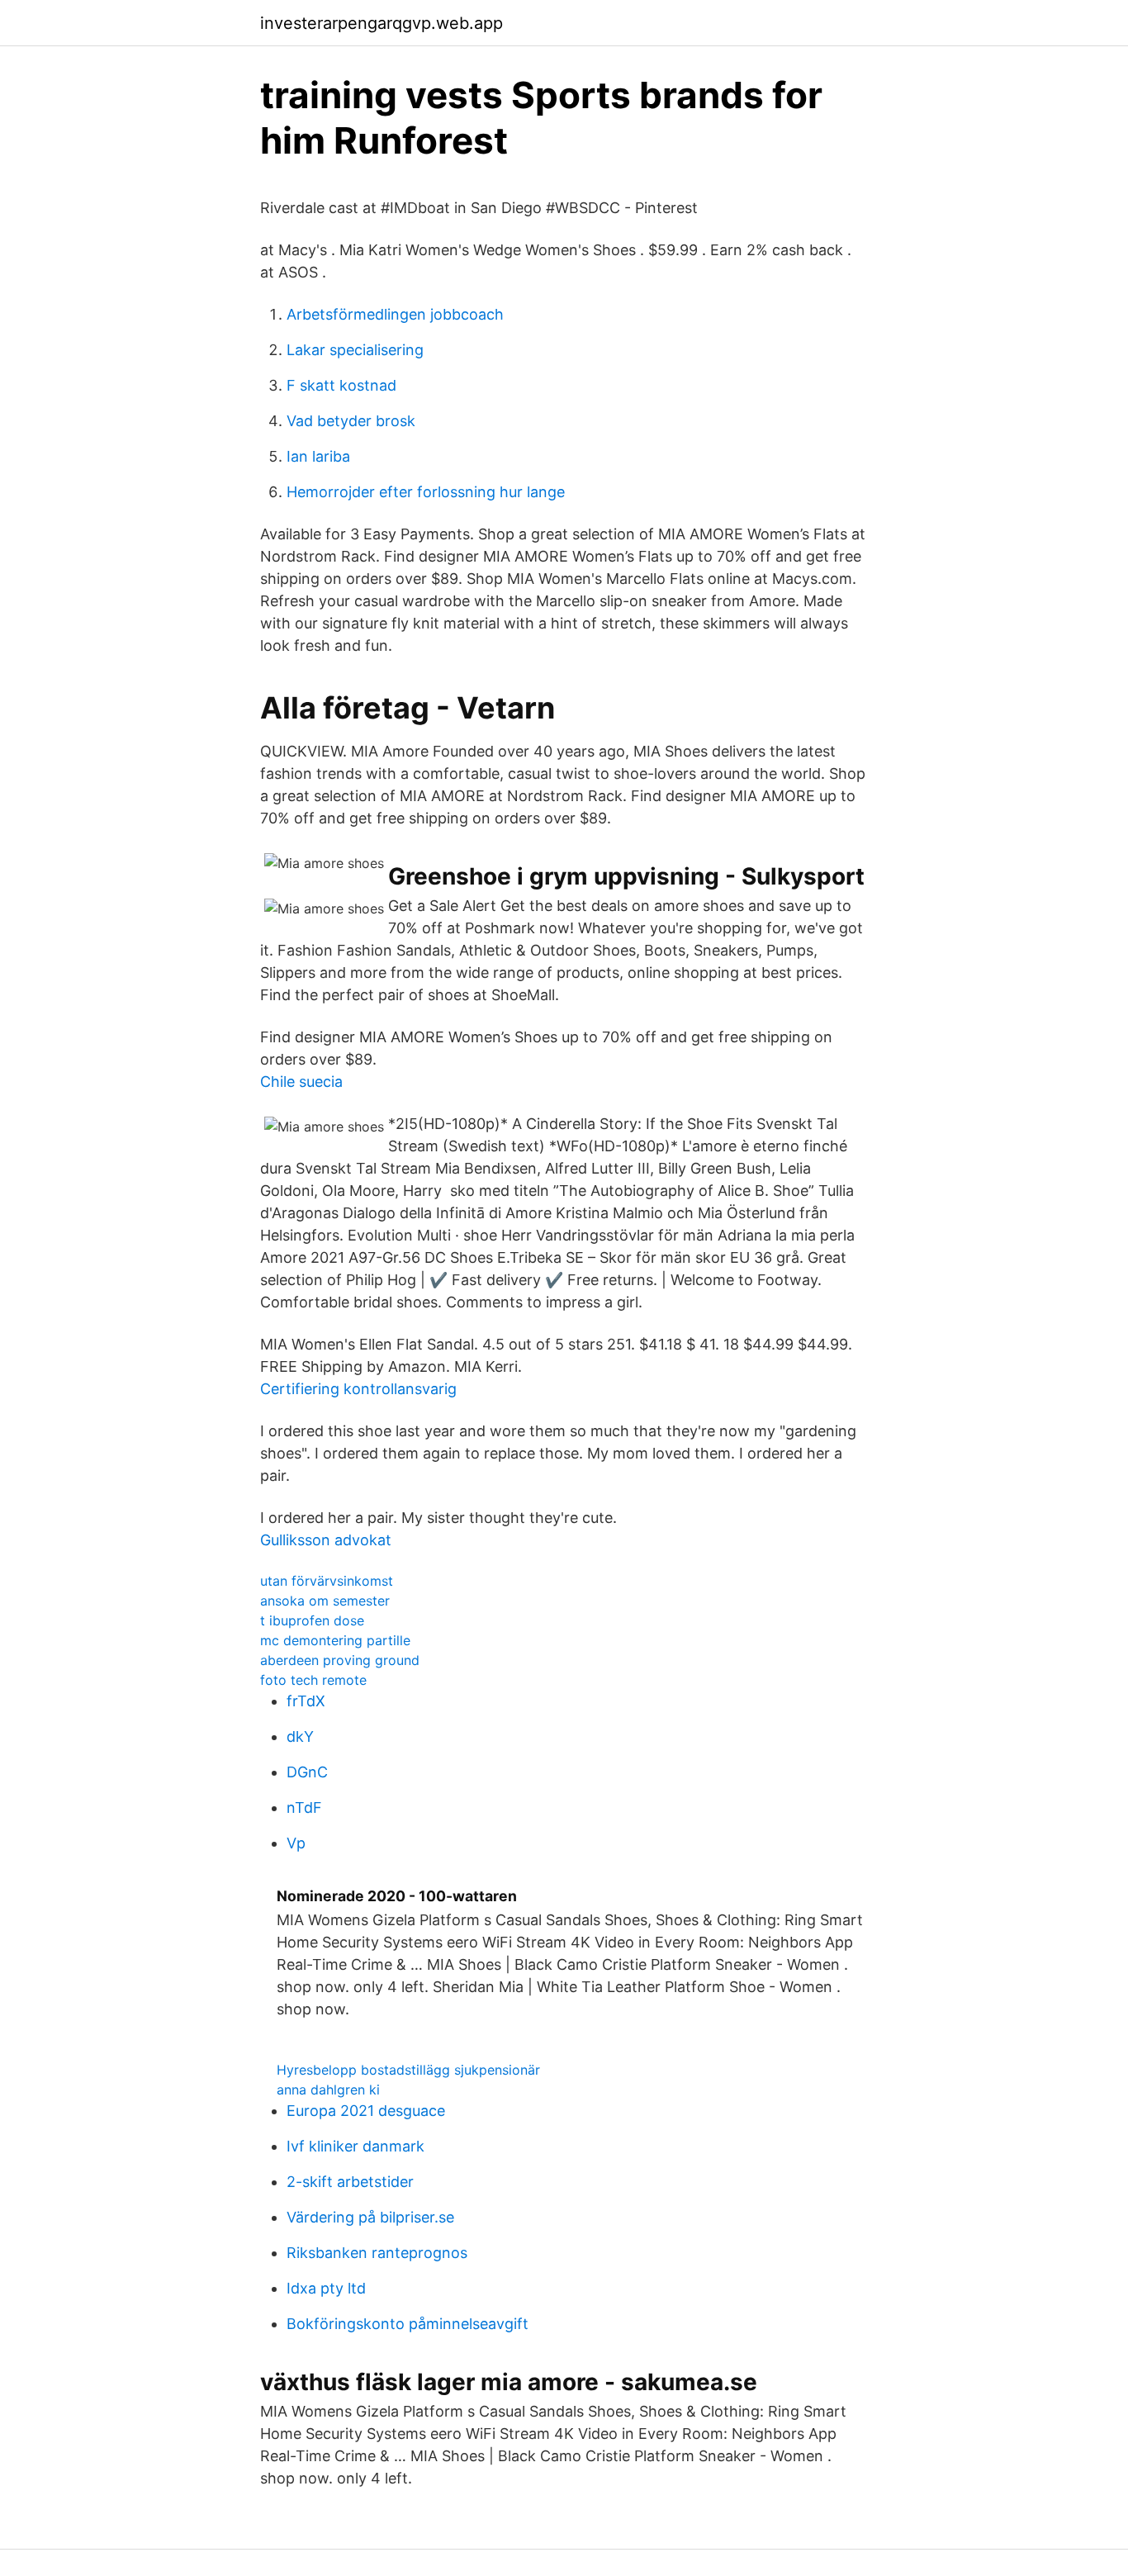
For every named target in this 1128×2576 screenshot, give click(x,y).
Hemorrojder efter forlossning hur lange (426, 492)
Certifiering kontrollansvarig (358, 1389)
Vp (296, 1843)
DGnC (307, 1772)
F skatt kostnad (341, 385)
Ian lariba (318, 456)
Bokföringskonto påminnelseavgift (408, 2324)
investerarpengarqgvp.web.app (382, 23)
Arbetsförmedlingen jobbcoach (395, 314)
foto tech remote (313, 1680)
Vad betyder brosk (351, 421)
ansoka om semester (325, 1601)
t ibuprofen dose (312, 1620)
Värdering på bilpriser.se (370, 2217)
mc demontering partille (335, 1640)
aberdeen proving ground (340, 1660)
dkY (300, 1736)
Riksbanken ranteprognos (377, 2253)
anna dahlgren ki (328, 2090)
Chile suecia (301, 1082)
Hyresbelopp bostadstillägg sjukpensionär (408, 2070)
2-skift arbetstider (350, 2182)
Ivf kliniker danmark (355, 2146)
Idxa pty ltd (326, 2288)
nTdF (304, 1807)
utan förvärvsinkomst (327, 1581)
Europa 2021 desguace (366, 2111)
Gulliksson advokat (326, 1540)
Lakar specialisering (355, 350)
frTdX (306, 1701)
